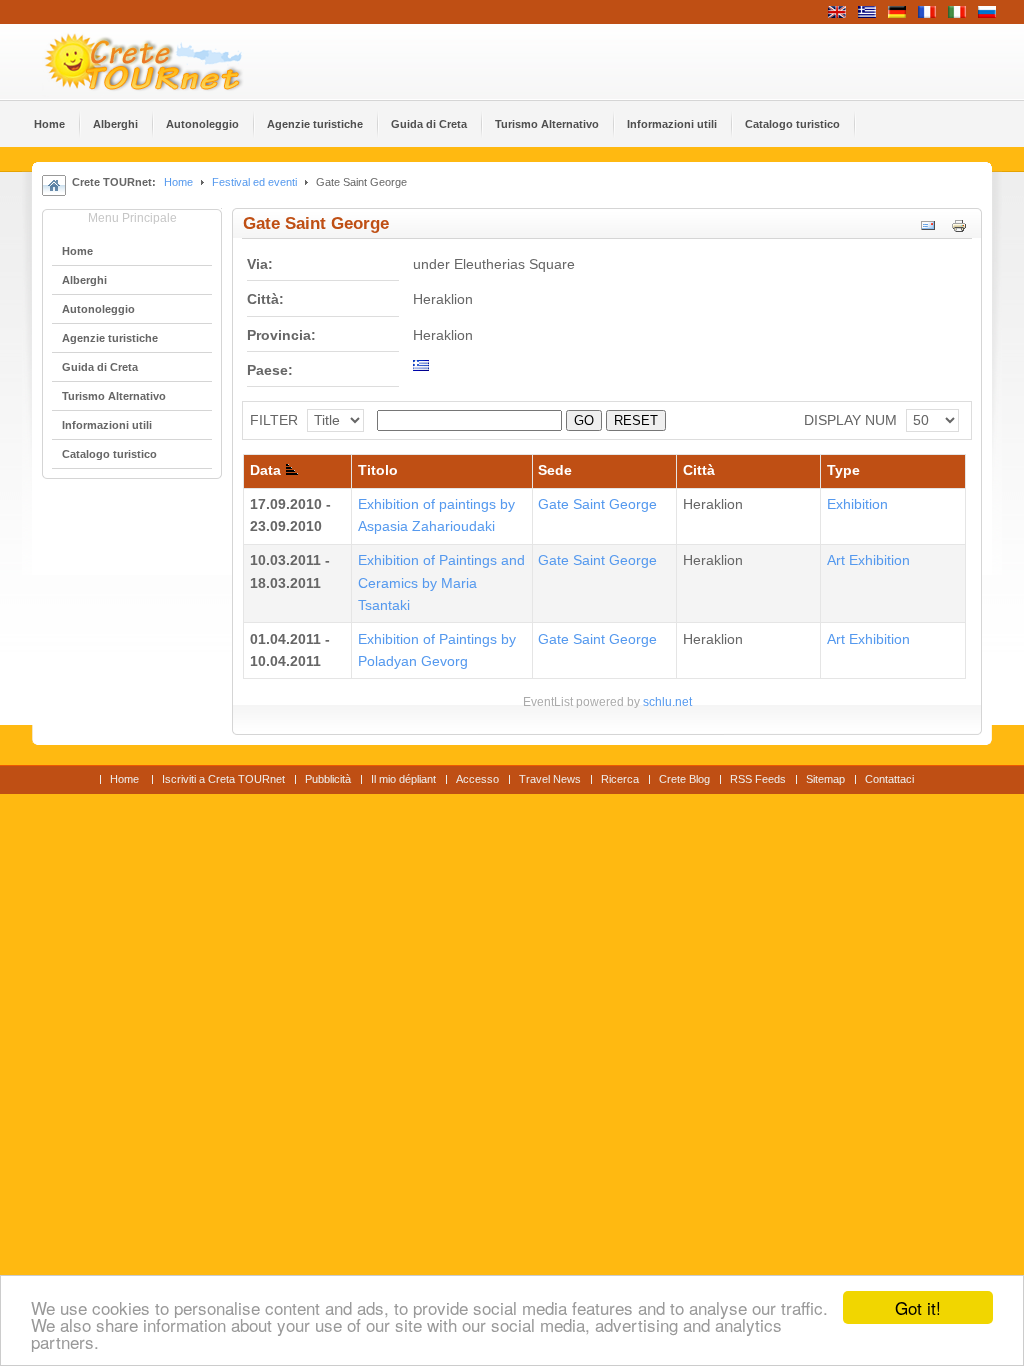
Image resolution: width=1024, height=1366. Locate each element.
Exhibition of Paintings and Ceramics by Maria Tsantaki (441, 582)
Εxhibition (857, 504)
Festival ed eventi (254, 182)
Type (843, 470)
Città (699, 470)
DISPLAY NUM (850, 420)
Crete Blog (684, 779)
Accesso (477, 779)
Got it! (918, 1307)
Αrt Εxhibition (868, 560)
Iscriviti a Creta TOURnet (223, 779)
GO (584, 420)
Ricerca (620, 779)
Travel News (550, 779)
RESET (636, 420)
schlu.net (667, 702)
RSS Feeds (758, 779)
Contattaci (889, 779)
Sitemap (825, 779)
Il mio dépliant (403, 779)
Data (265, 470)
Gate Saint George (597, 504)
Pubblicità (328, 779)
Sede (555, 470)
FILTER (274, 420)
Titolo (378, 470)
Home (178, 182)
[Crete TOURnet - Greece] (167, 62)
